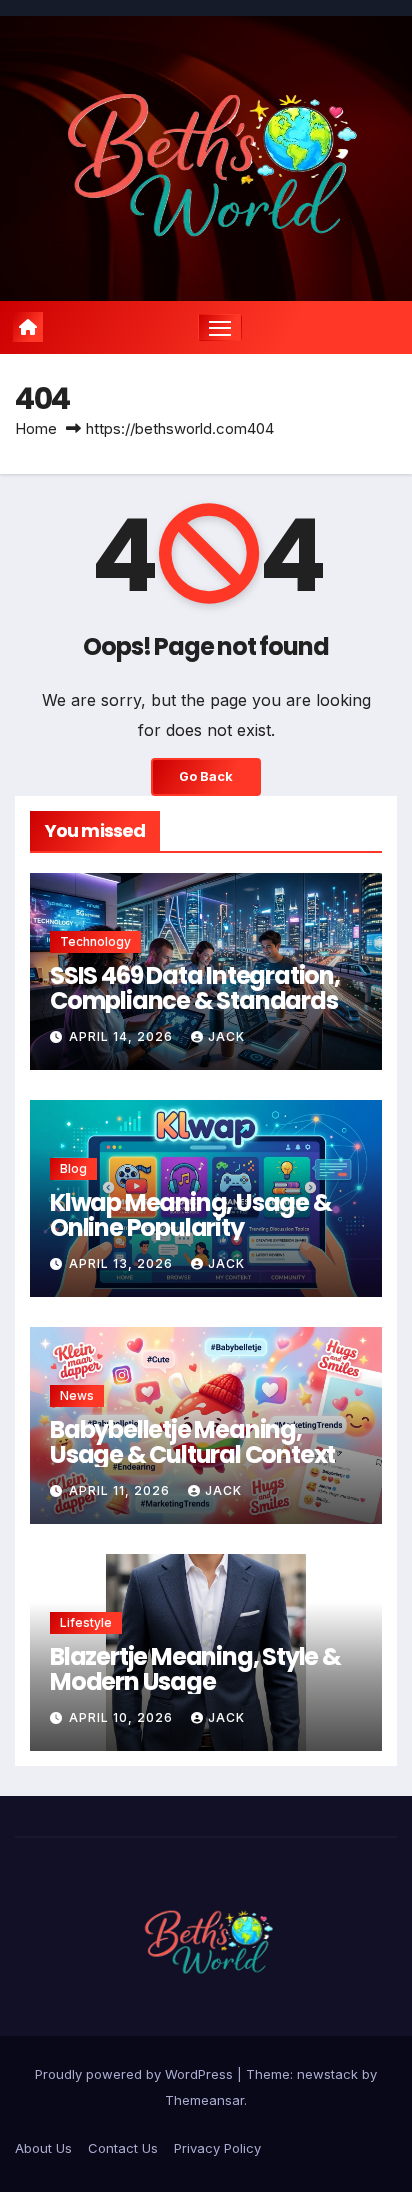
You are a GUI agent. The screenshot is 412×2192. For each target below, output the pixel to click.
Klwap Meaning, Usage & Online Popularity (191, 1215)
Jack (226, 1036)
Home (36, 428)
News (77, 1395)
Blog (73, 1168)
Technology (95, 941)
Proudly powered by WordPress (136, 2074)
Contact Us (123, 2148)
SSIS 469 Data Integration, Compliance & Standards (195, 988)
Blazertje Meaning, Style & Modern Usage (195, 1669)
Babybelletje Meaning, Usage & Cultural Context (192, 1442)
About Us (43, 2148)
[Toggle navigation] (220, 328)
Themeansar (204, 2100)
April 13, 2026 (123, 1263)
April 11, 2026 (121, 1490)
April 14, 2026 (123, 1036)
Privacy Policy (217, 2148)
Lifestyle (86, 1622)
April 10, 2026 (123, 1717)
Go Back (206, 776)
